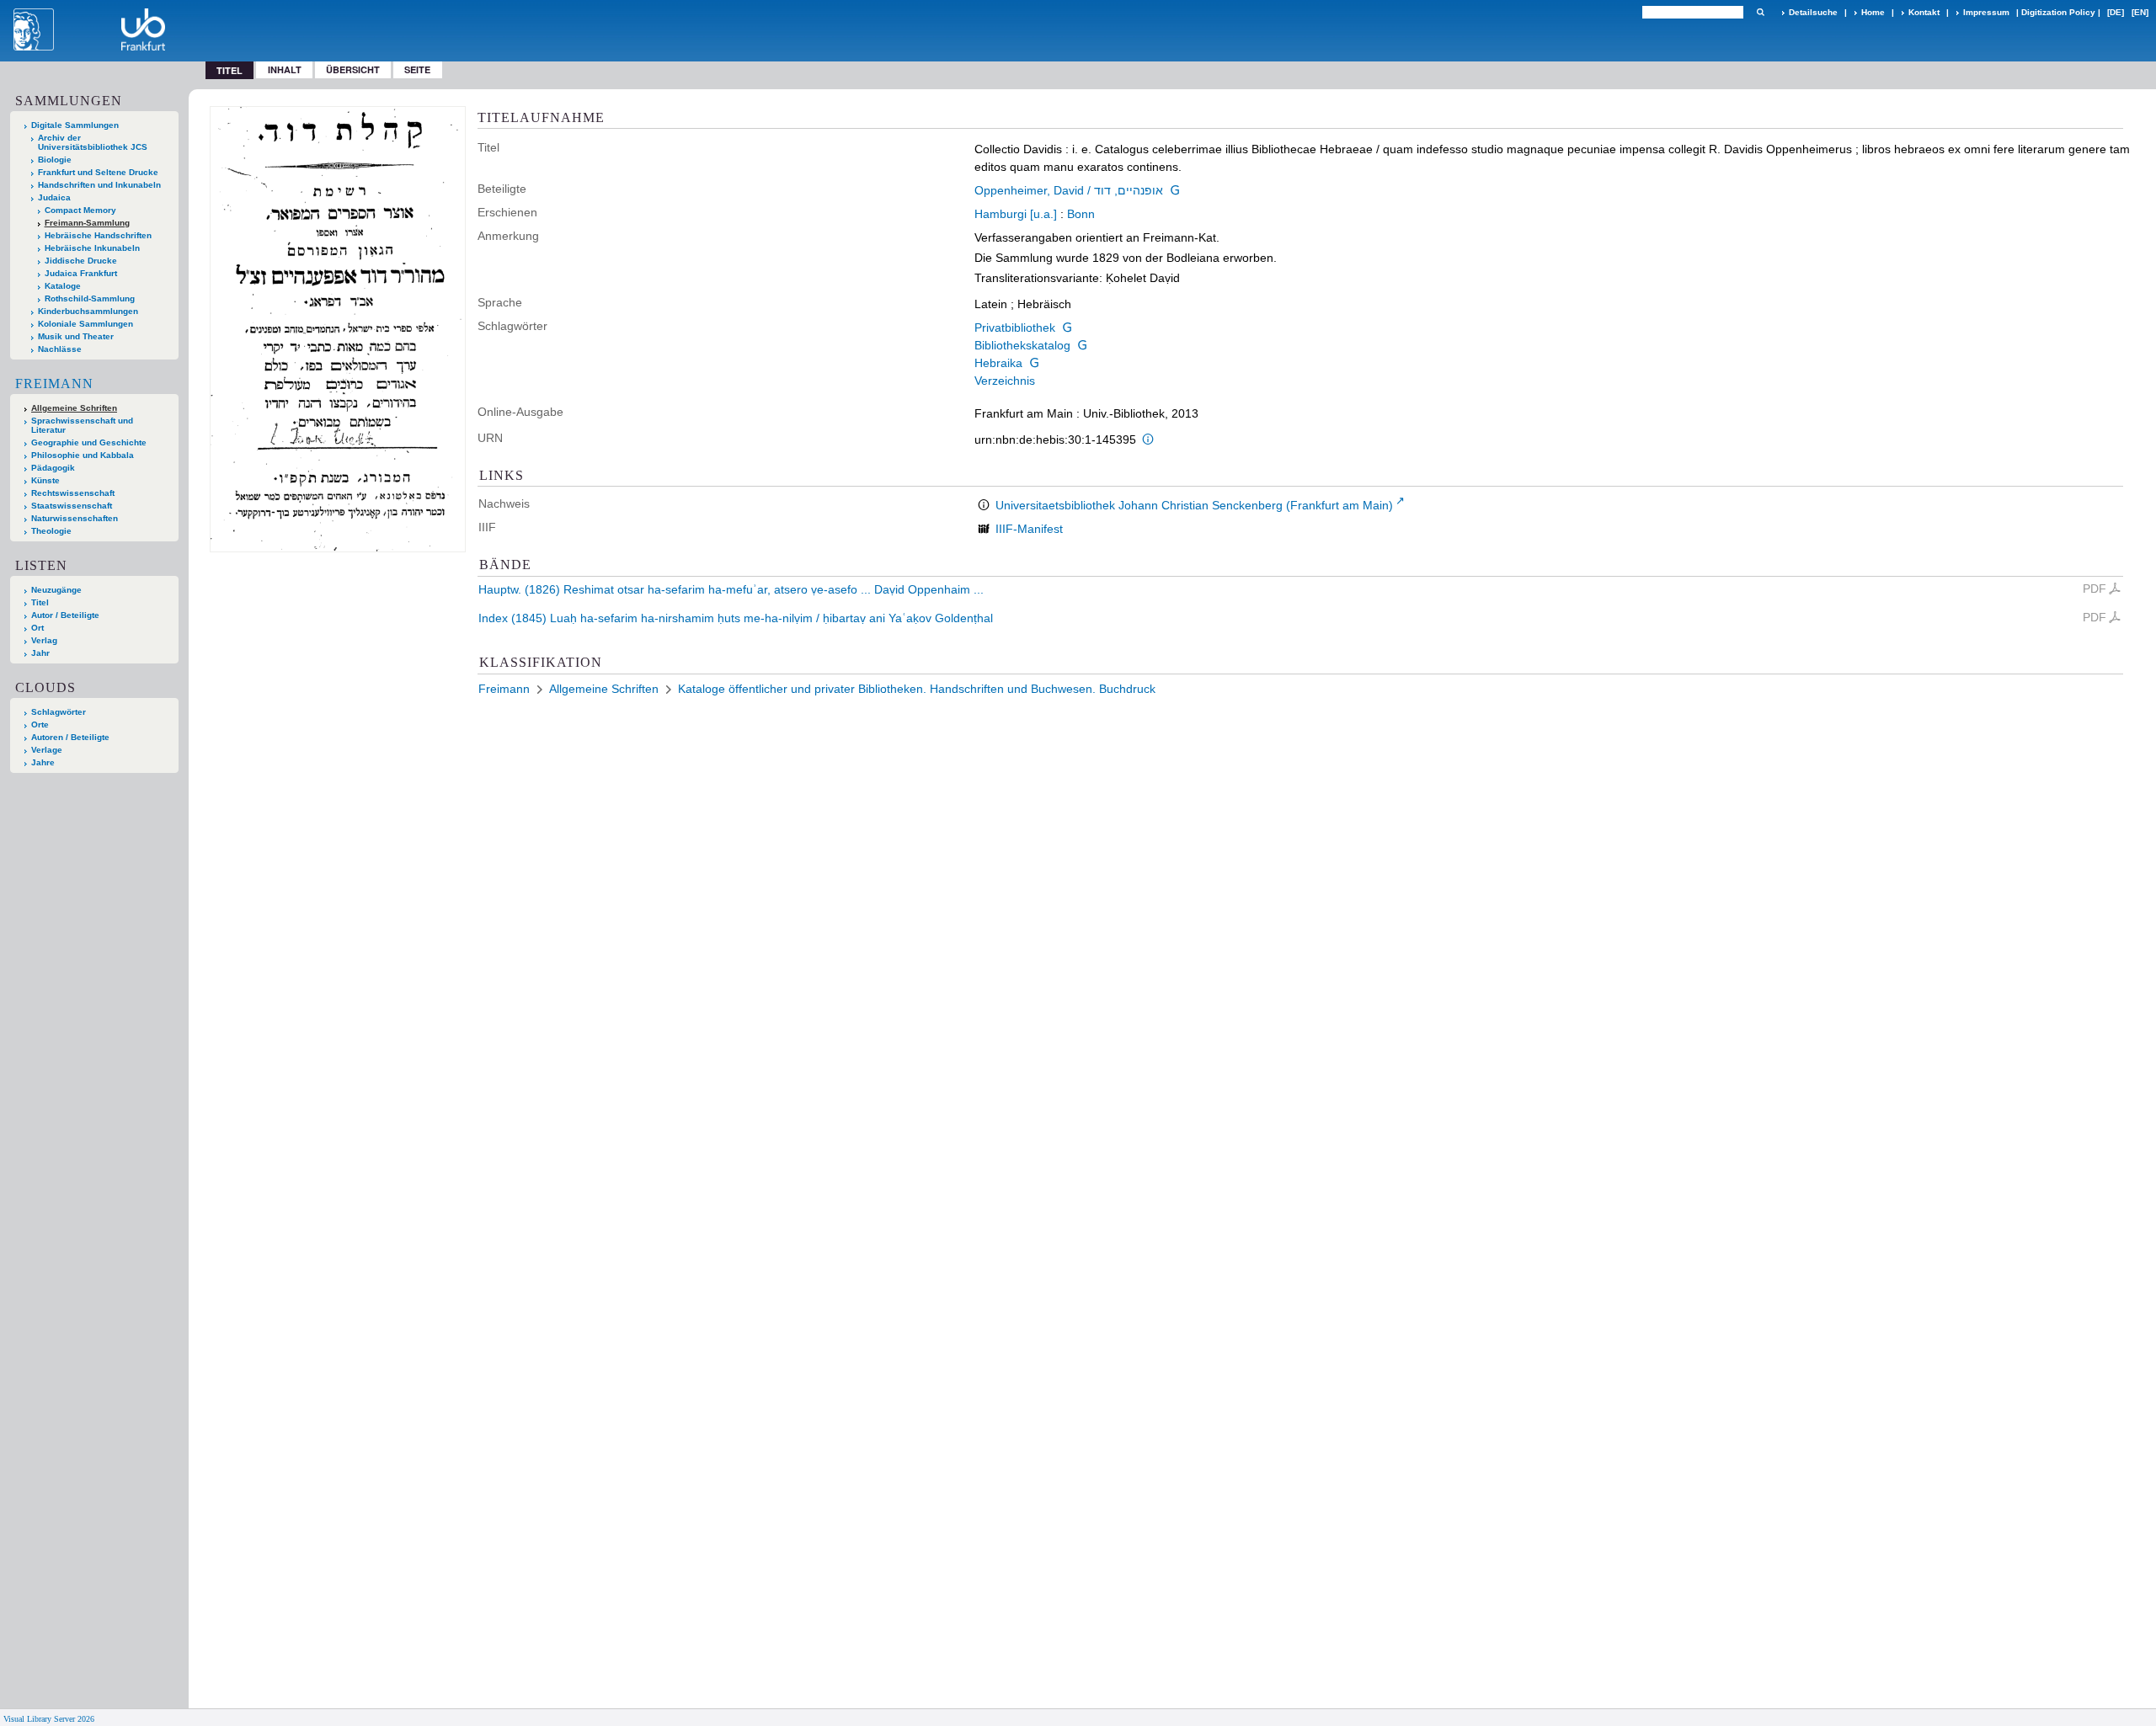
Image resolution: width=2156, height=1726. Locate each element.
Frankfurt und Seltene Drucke (98, 172)
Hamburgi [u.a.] (1016, 214)
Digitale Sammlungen (75, 125)
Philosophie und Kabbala (83, 455)
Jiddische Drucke (81, 261)
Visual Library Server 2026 (49, 1719)
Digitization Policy (2058, 12)
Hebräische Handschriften (98, 235)
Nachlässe (60, 349)
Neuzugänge (56, 590)
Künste (45, 480)
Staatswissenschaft (72, 506)
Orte (40, 724)
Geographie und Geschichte (89, 442)
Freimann (54, 384)
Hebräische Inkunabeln (92, 248)
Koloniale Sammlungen (85, 324)
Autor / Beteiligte (65, 615)
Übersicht (353, 69)
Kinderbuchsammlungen (88, 311)
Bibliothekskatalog (1022, 345)
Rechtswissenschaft (73, 493)
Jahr (40, 653)
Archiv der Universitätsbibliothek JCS (93, 142)
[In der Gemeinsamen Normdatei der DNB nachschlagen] (1175, 190)
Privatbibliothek (1015, 328)
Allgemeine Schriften (74, 408)
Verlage (47, 750)
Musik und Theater (76, 336)
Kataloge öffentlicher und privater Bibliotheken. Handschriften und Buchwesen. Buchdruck (917, 689)
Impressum (1986, 12)
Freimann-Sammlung (87, 223)
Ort (37, 628)
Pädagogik (53, 468)
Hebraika (998, 363)
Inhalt (285, 69)
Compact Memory (80, 210)
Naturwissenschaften (75, 518)
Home (1873, 12)
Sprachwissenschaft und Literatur (82, 425)
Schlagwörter (59, 712)
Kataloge (63, 286)
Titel (40, 602)
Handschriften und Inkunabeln (99, 185)
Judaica (54, 197)
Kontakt (1924, 12)
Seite (417, 69)
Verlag (44, 640)
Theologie (51, 531)
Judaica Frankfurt (81, 273)
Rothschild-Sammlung (90, 298)
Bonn (1081, 214)
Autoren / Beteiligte (70, 737)
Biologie (55, 160)
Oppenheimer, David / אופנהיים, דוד (1069, 190)
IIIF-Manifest (1029, 529)
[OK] (1760, 12)
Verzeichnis (1005, 381)
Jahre (43, 762)
